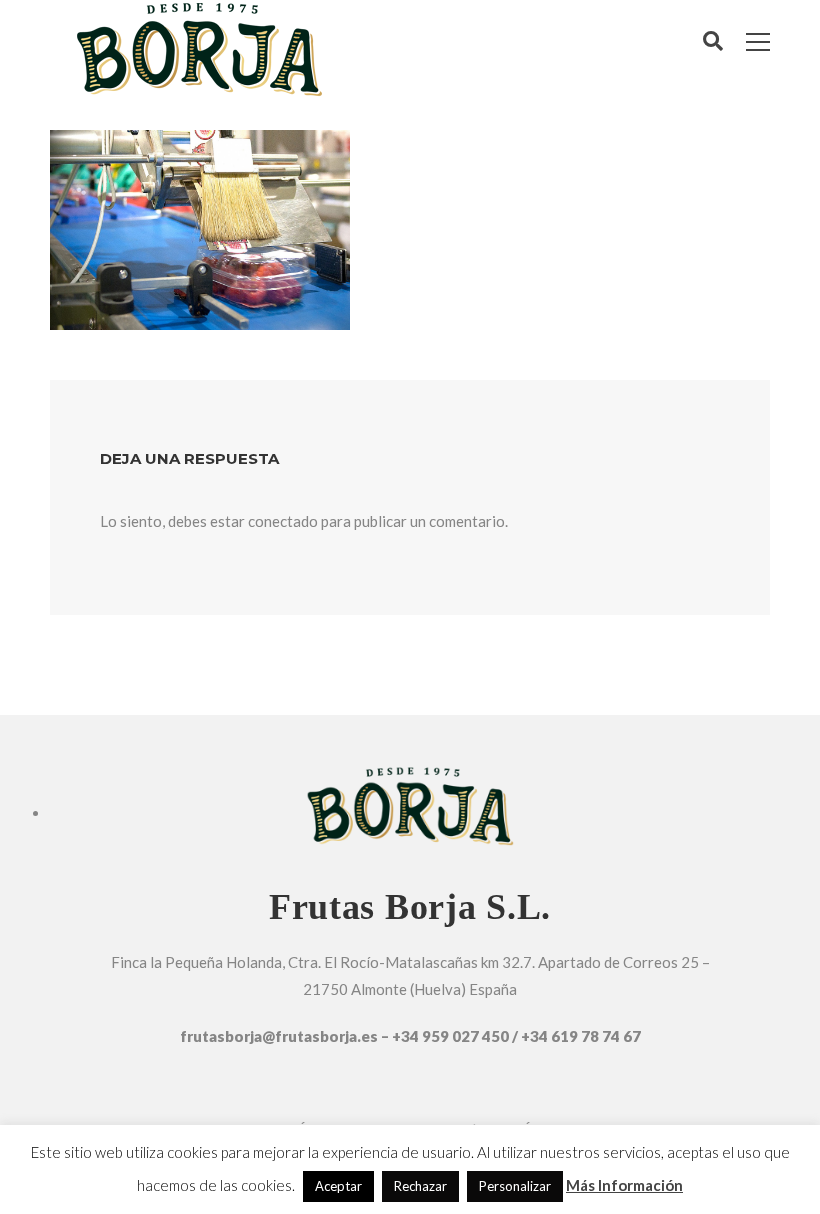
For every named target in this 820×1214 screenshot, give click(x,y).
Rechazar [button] (420, 1186)
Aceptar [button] (338, 1186)
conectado (283, 521)
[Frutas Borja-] (199, 46)
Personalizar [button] (515, 1186)
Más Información (624, 1185)
